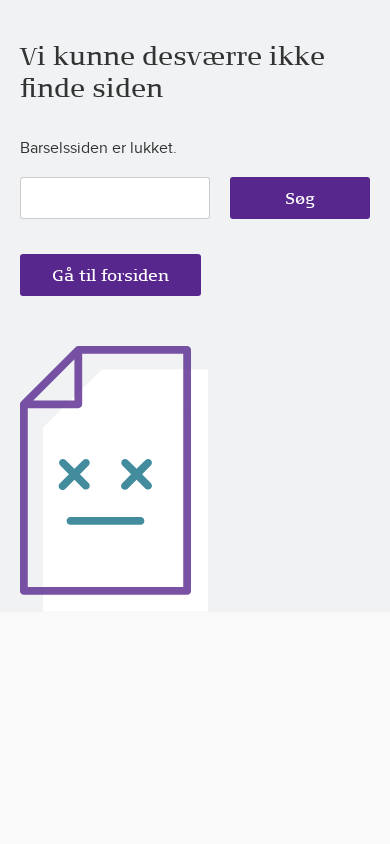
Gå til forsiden (110, 275)
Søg (300, 198)
